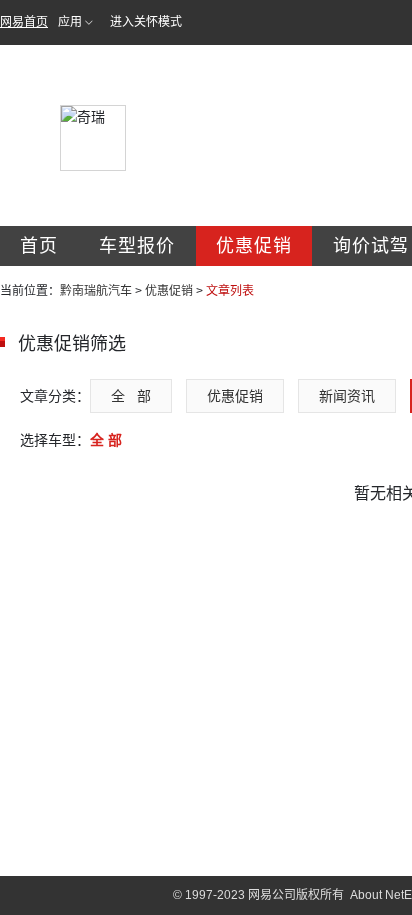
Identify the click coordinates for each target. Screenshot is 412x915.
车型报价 (137, 246)
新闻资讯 (347, 396)
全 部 (131, 396)
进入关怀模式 (146, 22)
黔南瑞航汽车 (96, 291)
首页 (39, 246)
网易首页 (24, 22)
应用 (70, 22)
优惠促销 (254, 246)
